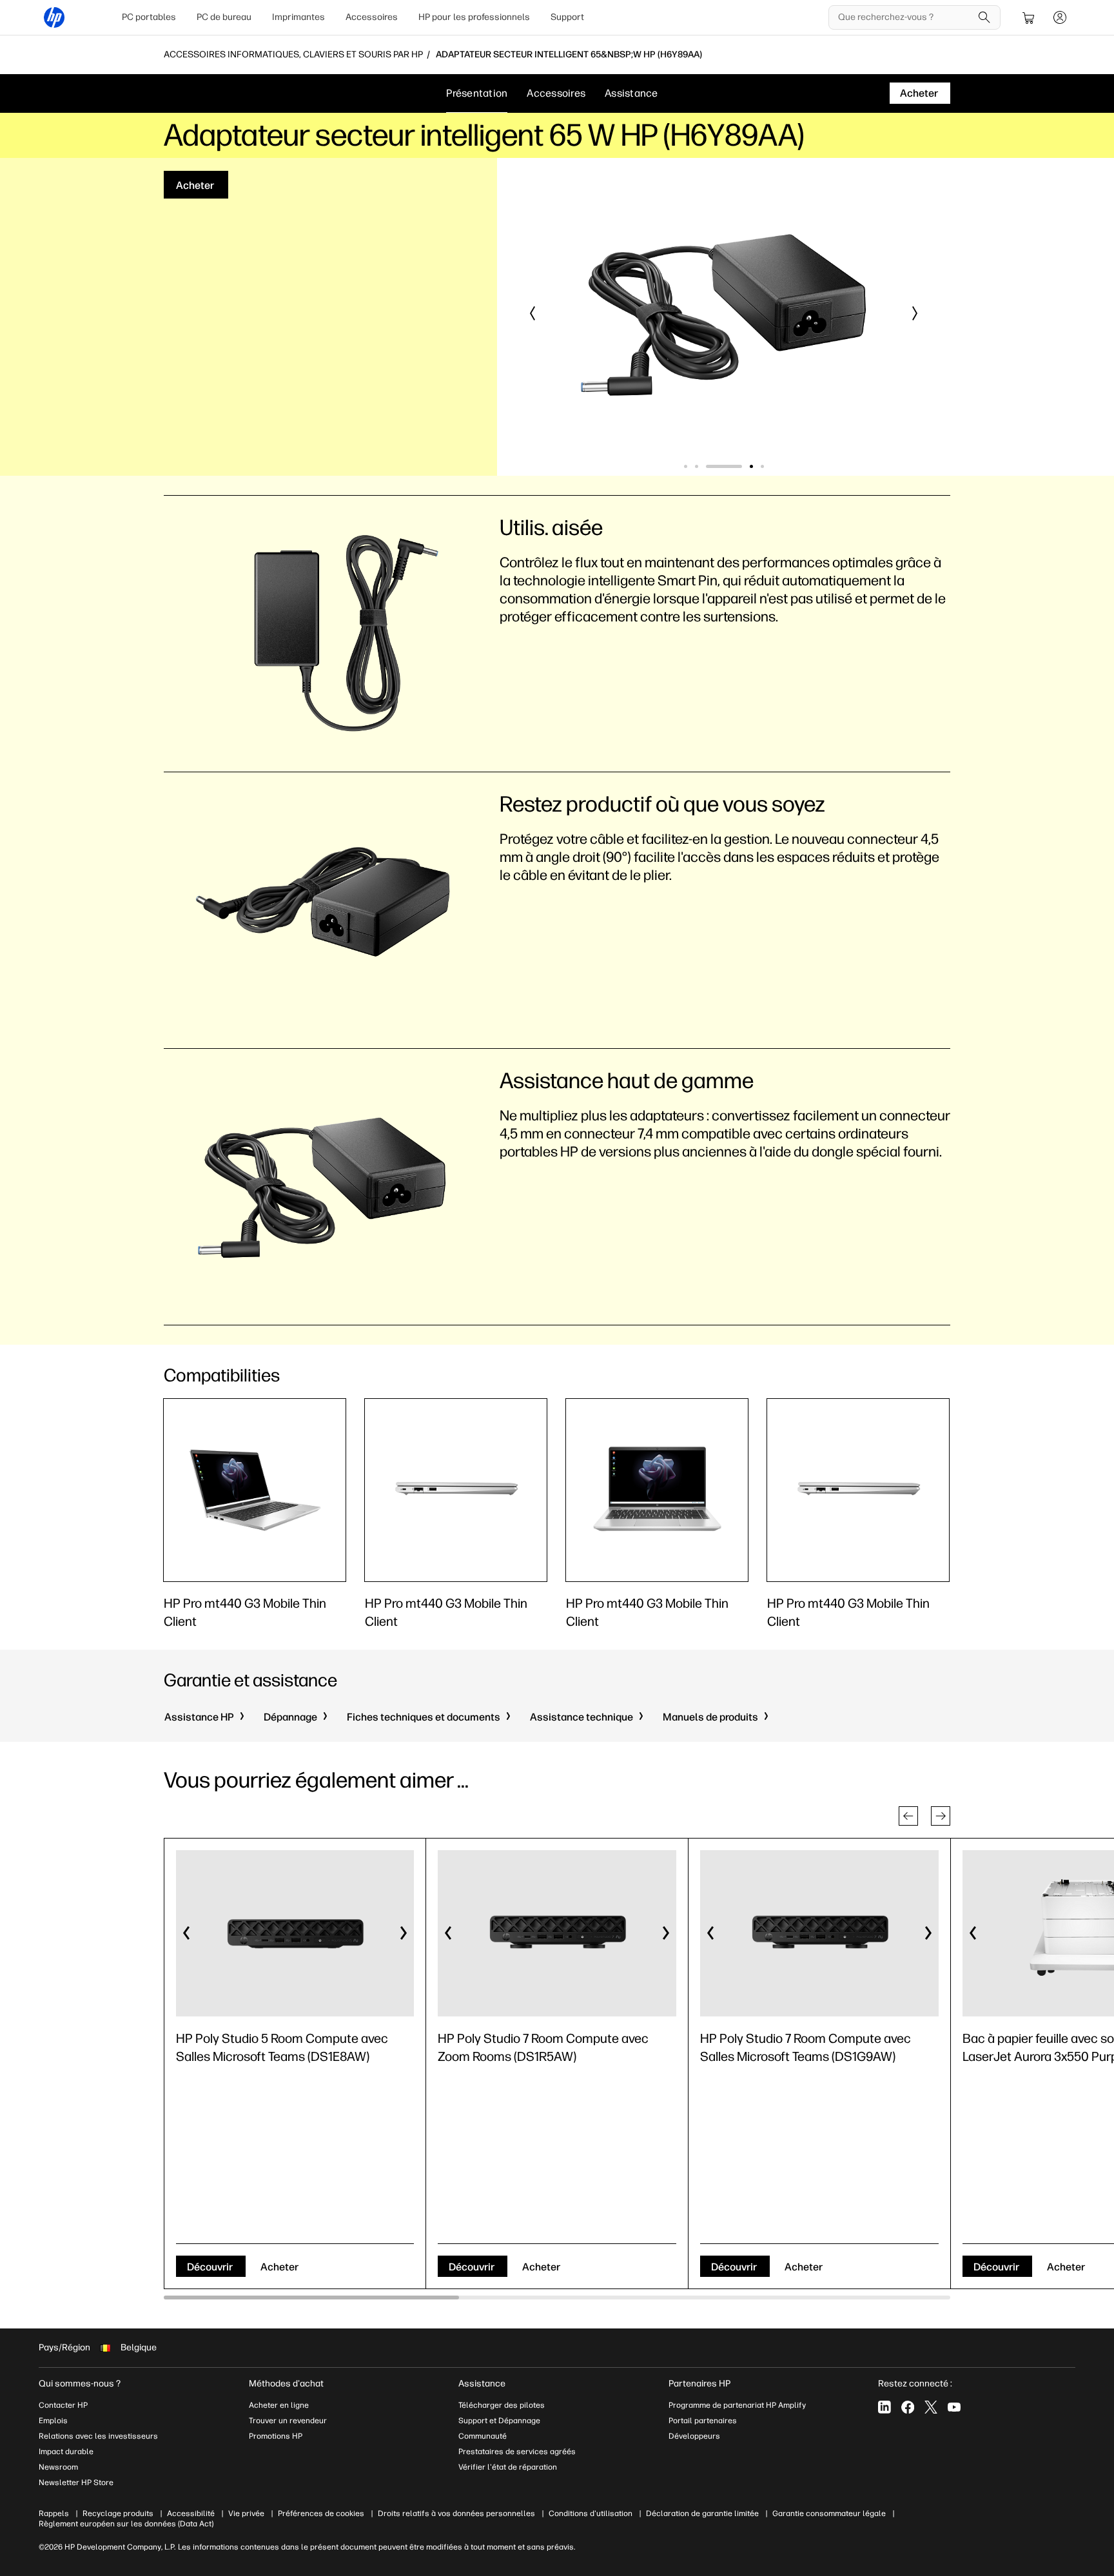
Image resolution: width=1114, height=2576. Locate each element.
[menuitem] (149, 17)
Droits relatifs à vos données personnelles (456, 2513)
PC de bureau (224, 17)
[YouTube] (954, 2407)
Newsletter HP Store (76, 2483)
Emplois (53, 2421)
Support (567, 17)
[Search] (984, 17)
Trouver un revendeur (288, 2421)
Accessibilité (191, 2513)
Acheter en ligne (279, 2405)
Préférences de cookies (321, 2513)
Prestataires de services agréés (517, 2452)
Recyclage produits (118, 2513)
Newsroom (58, 2467)
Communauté (483, 2436)
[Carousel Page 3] (708, 466)
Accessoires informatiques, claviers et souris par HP (293, 55)
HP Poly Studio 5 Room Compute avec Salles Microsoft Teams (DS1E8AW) (282, 2047)
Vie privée (246, 2513)
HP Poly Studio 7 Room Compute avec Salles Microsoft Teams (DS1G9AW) (806, 2047)
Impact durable (66, 2452)
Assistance (631, 93)
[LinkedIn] (884, 2407)
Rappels (54, 2513)
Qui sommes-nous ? (80, 2384)
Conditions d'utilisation (591, 2513)
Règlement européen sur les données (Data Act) (126, 2524)
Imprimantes (298, 17)
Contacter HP (63, 2405)
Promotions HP (276, 2436)
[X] (931, 2407)
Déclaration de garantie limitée (702, 2513)
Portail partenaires (703, 2421)
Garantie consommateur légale (829, 2513)
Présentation (477, 93)
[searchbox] (905, 17)
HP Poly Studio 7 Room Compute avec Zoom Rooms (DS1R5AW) (543, 2047)
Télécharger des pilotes (502, 2405)
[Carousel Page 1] (686, 466)
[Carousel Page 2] (697, 466)
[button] (533, 313)
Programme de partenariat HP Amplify (737, 2405)
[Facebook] (908, 2407)
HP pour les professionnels (474, 17)
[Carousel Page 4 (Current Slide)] (735, 466)
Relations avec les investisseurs (98, 2436)
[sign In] (1060, 17)
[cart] (1029, 17)
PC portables (149, 17)
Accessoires (372, 17)
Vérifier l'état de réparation (508, 2467)
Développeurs (695, 2436)
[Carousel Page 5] (762, 466)
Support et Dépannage (499, 2421)
